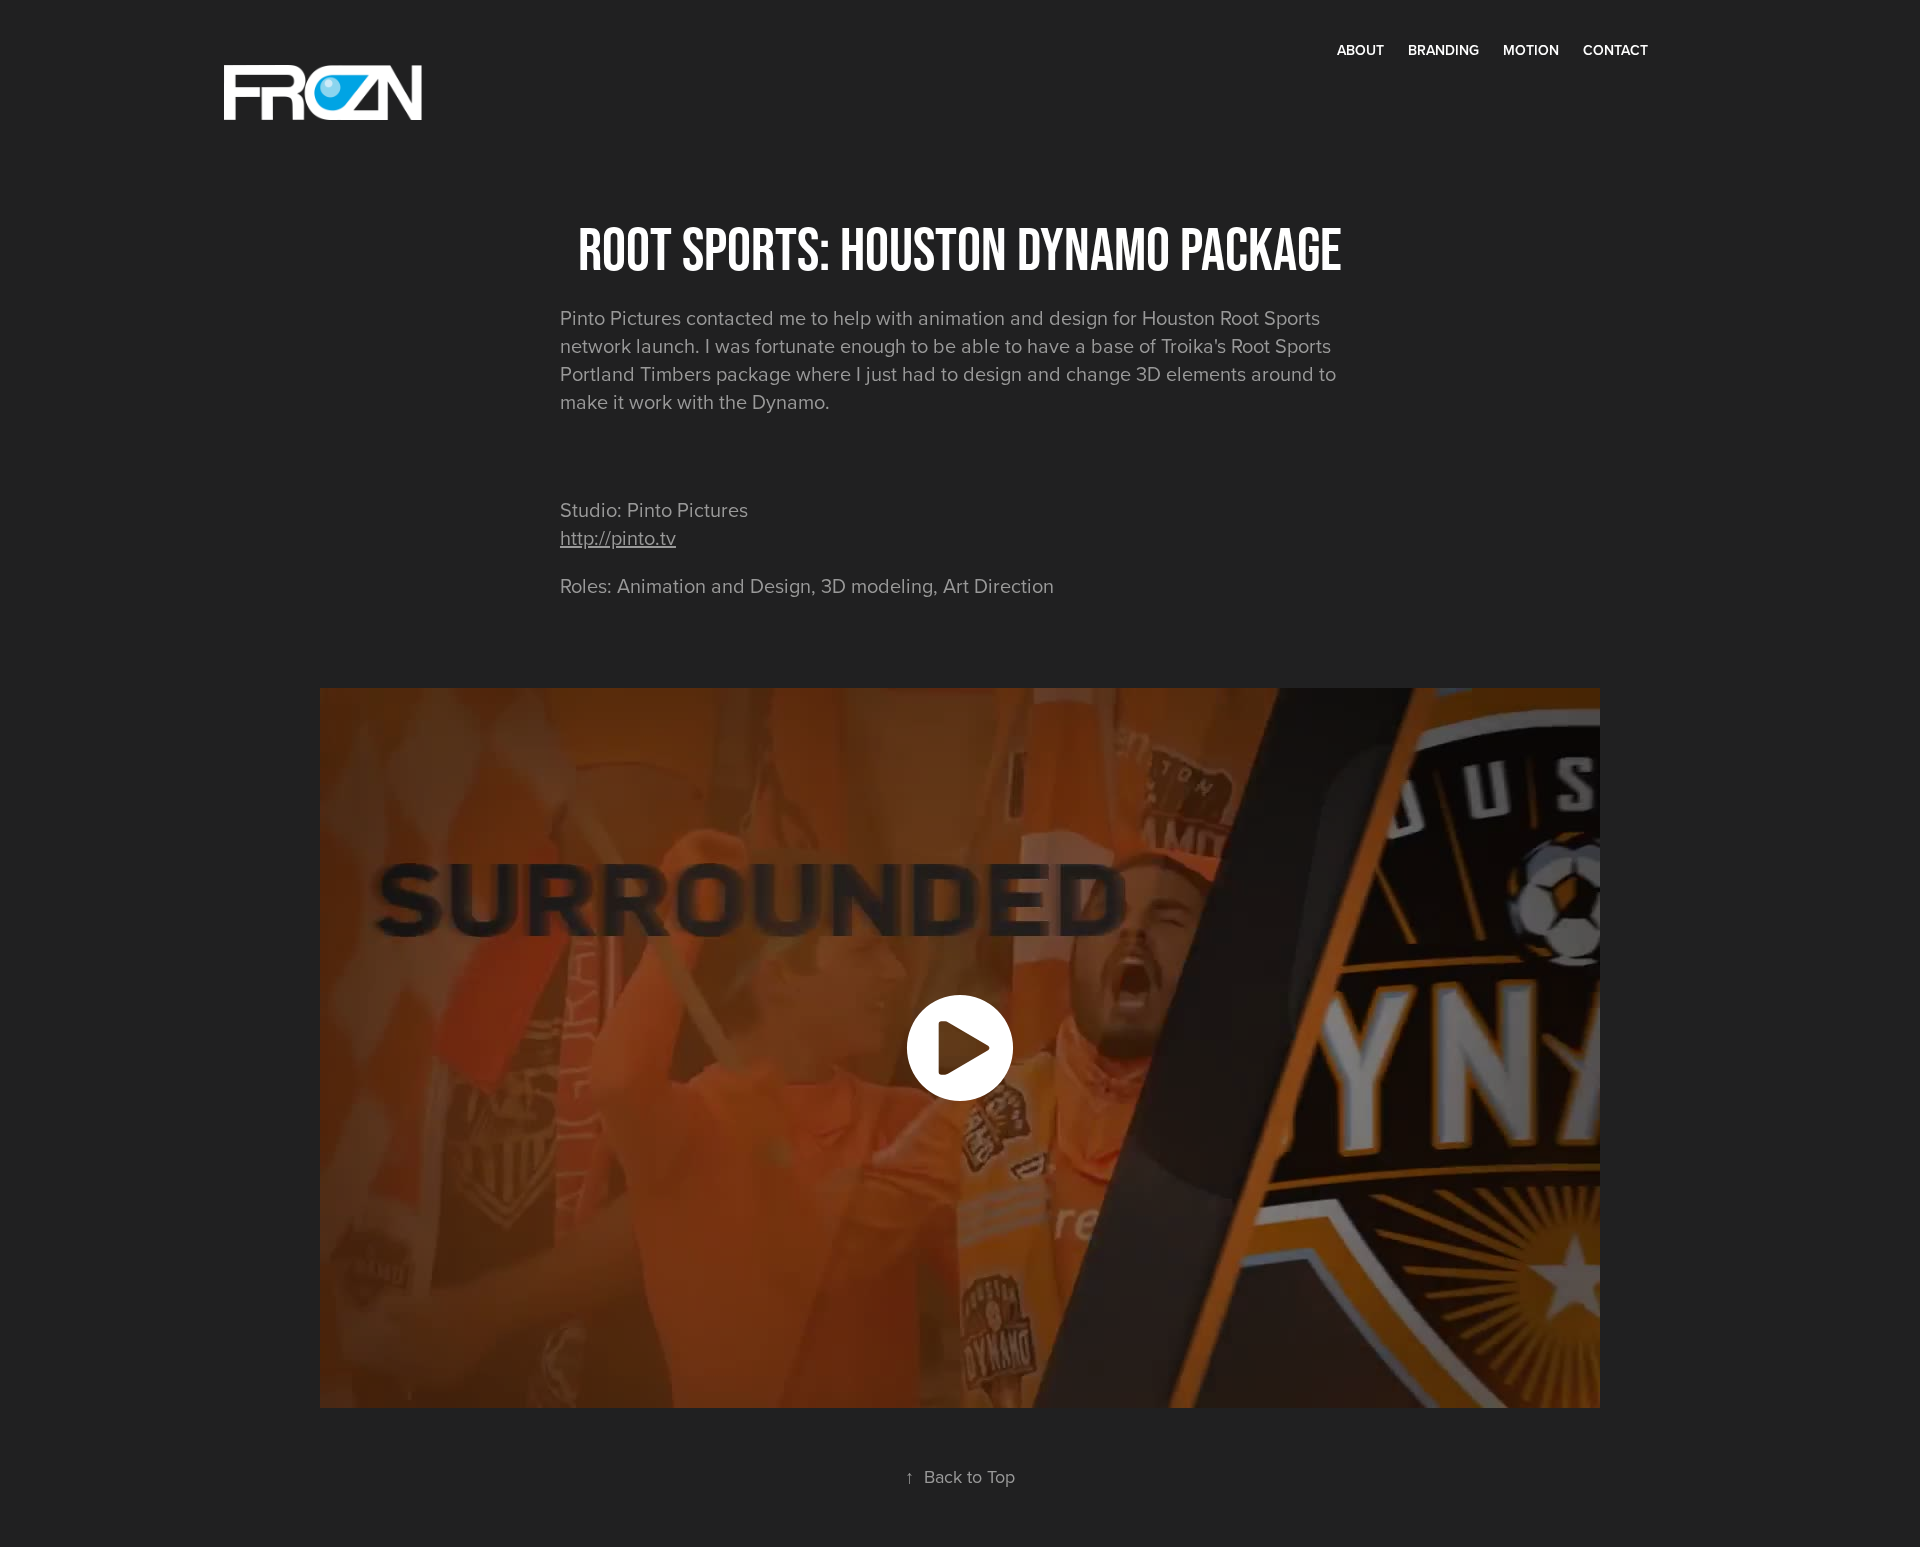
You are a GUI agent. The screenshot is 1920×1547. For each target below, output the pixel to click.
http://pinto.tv (618, 537)
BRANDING (1443, 50)
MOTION (1531, 50)
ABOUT (1360, 50)
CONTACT (1615, 50)
